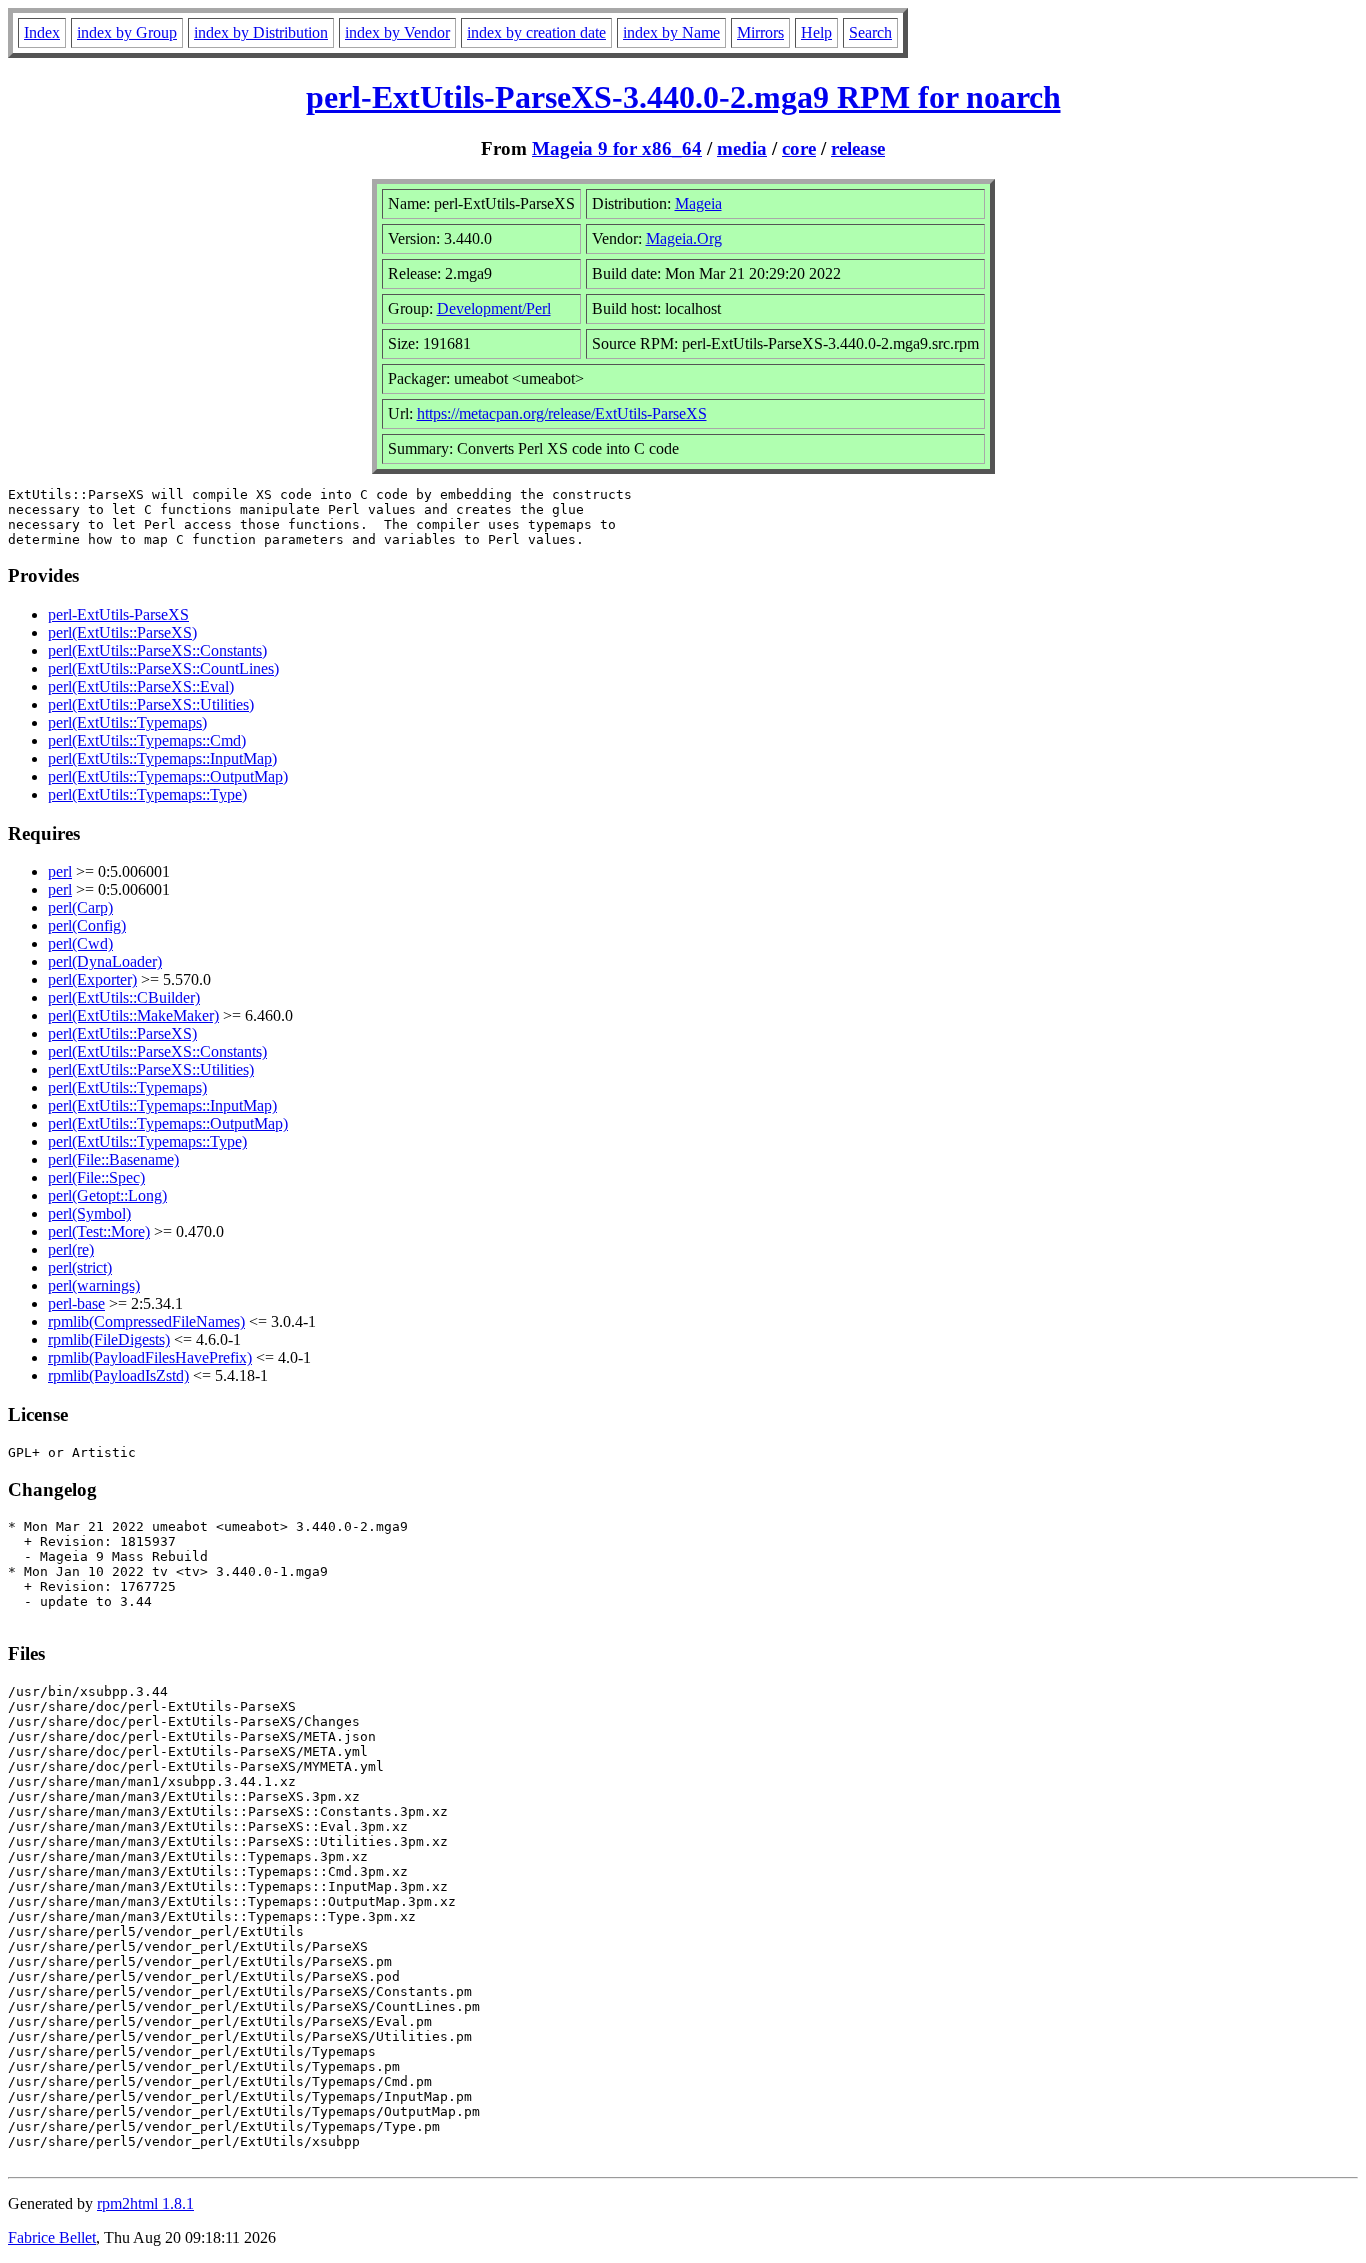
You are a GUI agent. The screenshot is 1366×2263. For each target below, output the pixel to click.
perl (60, 871)
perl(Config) (87, 925)
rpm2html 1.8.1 (145, 2203)
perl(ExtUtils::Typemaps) (127, 722)
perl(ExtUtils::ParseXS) (122, 632)
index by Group (127, 32)
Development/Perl (494, 308)
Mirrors (760, 32)
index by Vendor (397, 32)
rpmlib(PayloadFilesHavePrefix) (150, 1357)
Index (42, 32)
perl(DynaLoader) (105, 961)
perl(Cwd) (80, 943)
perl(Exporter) (92, 979)
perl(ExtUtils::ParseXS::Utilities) (151, 704)
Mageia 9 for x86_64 (617, 148)
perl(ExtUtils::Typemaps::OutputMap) (168, 776)
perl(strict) (80, 1267)
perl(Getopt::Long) (107, 1195)
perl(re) (71, 1249)
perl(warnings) (94, 1285)
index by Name (671, 32)
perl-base (76, 1303)
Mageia (698, 203)
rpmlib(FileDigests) (109, 1339)
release (858, 148)
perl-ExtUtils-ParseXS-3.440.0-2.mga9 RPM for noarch (683, 97)
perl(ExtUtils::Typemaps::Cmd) (147, 740)
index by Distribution (261, 32)
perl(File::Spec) (96, 1177)
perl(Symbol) (89, 1213)
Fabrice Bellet (52, 2237)
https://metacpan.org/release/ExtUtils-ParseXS (562, 413)
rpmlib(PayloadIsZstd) (118, 1375)
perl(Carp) (80, 907)
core (799, 148)
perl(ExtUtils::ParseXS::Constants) (157, 650)
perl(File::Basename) (113, 1159)
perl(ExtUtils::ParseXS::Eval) (141, 686)
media (742, 148)
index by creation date (536, 32)
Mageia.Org (684, 238)
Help (816, 32)
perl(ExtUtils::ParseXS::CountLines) (163, 668)
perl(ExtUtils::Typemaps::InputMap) (162, 758)
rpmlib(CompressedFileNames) (146, 1321)
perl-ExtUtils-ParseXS (118, 614)
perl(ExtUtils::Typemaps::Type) (147, 794)
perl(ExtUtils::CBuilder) (124, 997)
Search (870, 32)
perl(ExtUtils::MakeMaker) (133, 1015)
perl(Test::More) (99, 1231)
